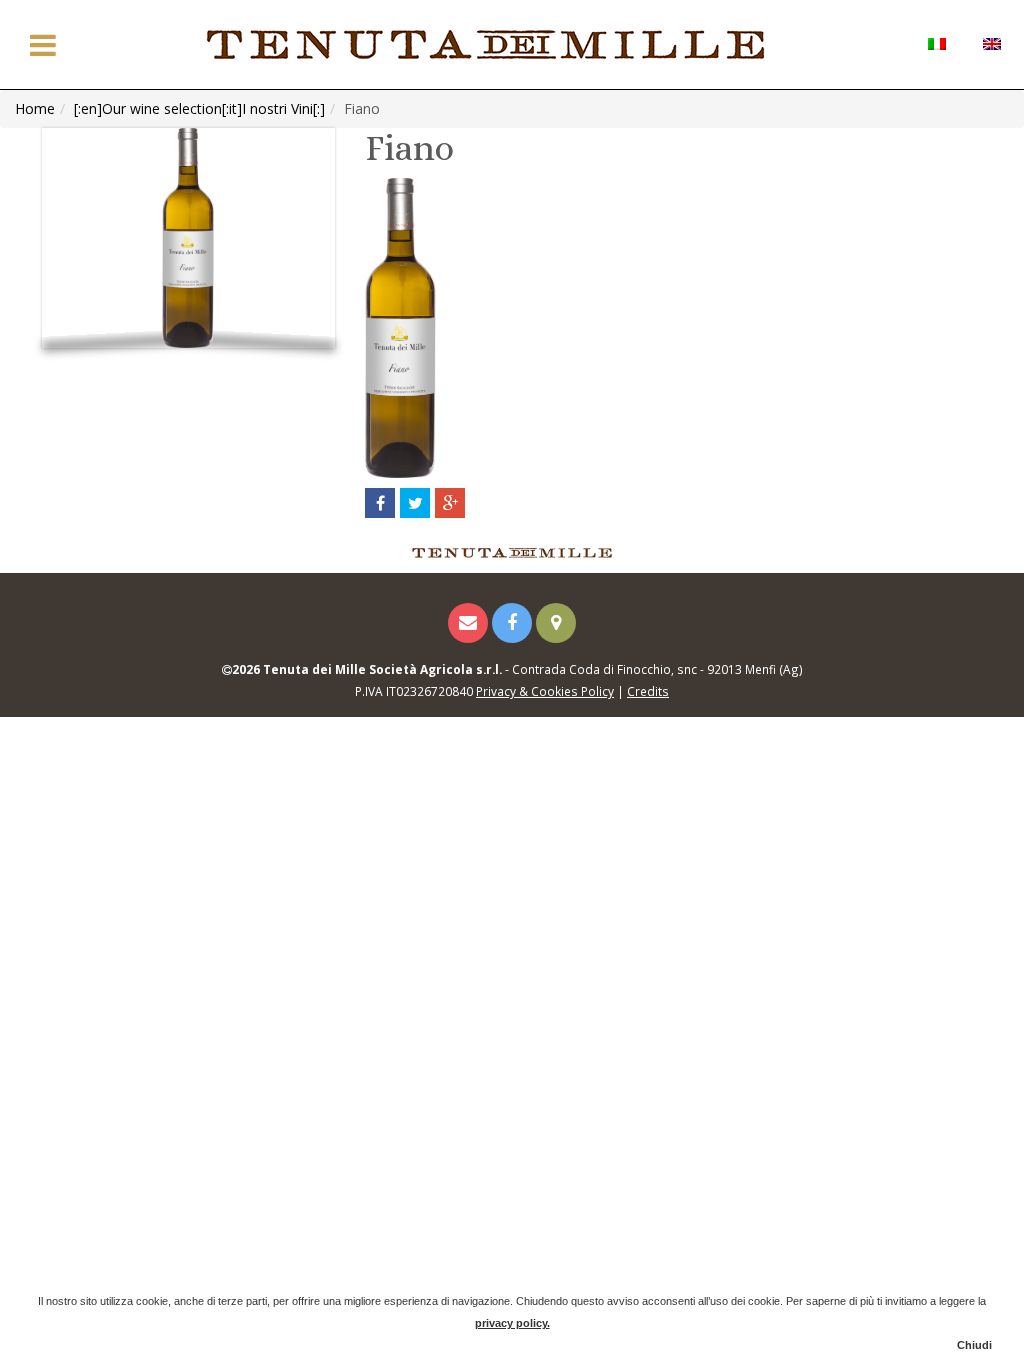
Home (35, 108)
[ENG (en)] (991, 42)
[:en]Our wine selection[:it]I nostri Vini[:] (199, 108)
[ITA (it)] (936, 42)
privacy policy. (512, 1323)
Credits (648, 691)
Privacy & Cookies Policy (545, 691)
